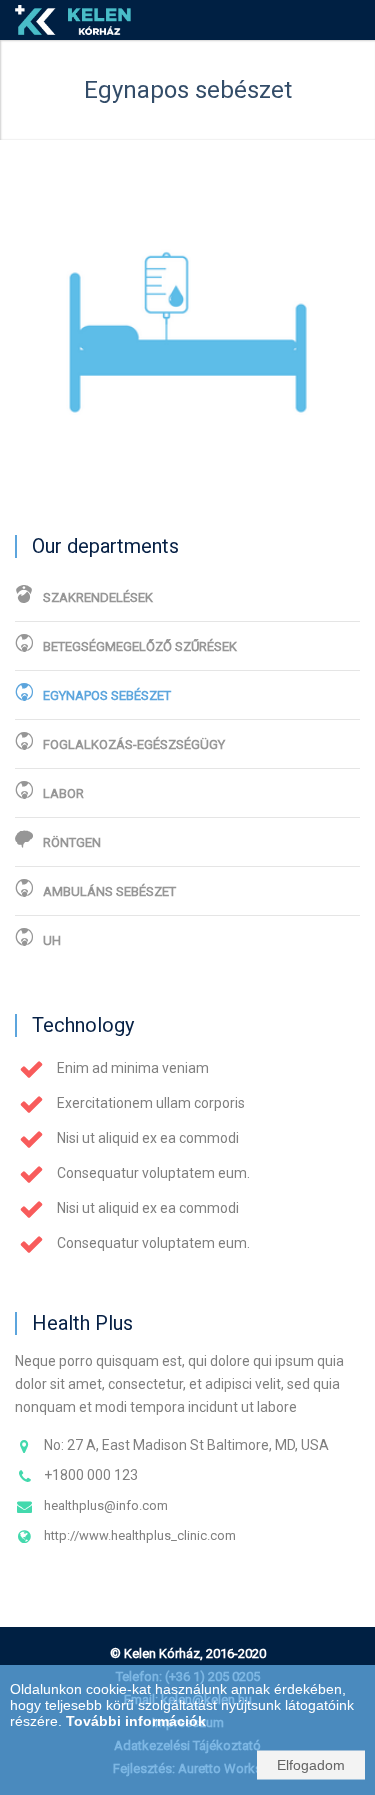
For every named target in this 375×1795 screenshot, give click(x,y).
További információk (136, 1721)
